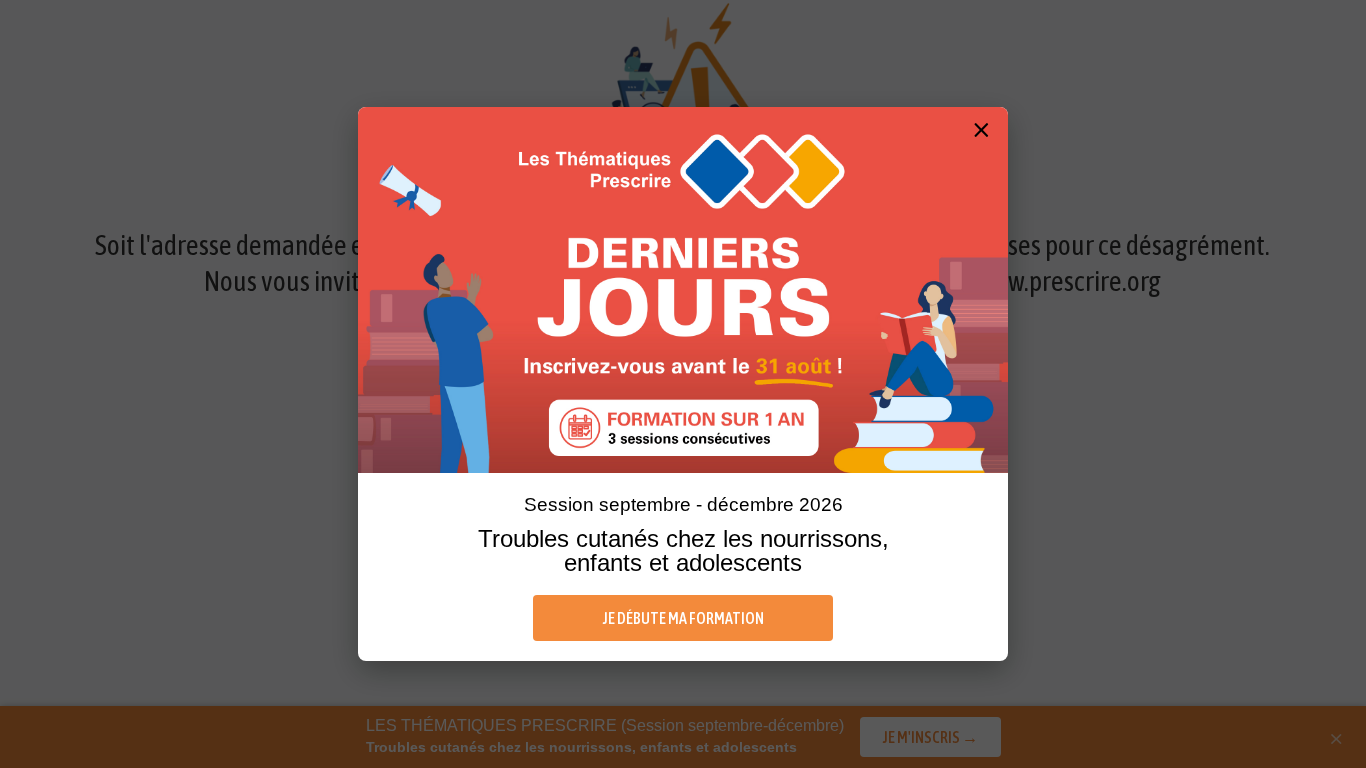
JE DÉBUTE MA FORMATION (683, 618)
